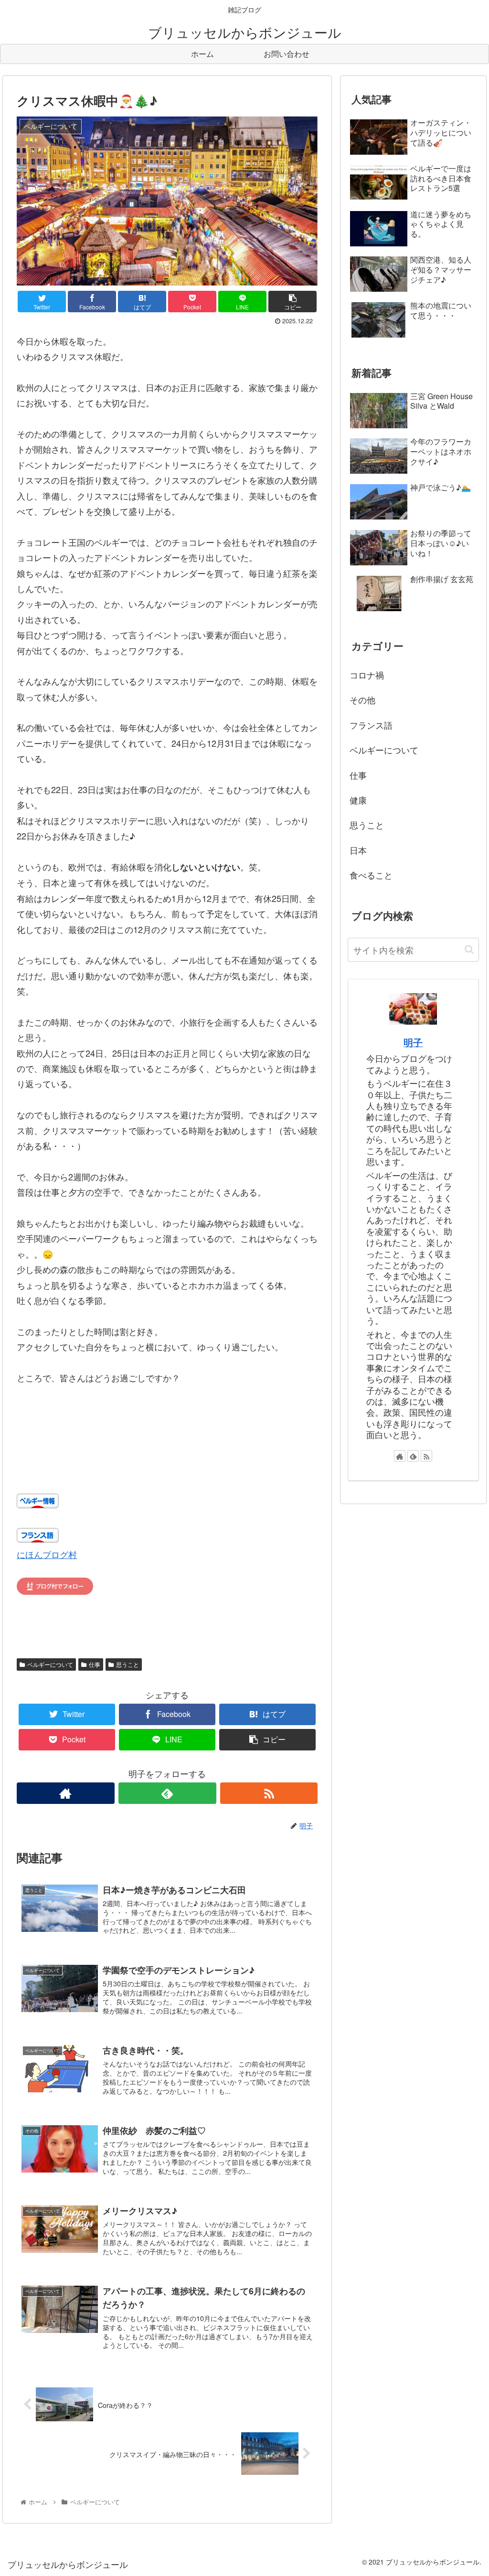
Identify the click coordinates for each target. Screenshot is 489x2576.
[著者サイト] (66, 1793)
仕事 (95, 1664)
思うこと (128, 1664)
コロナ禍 (367, 675)
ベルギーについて (50, 1664)
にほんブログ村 (47, 1554)
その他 (362, 700)
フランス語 (371, 725)
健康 (358, 800)
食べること (371, 875)
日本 (358, 850)
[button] (469, 949)
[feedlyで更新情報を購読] (167, 1793)
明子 (413, 1042)
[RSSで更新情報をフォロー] (269, 1793)
